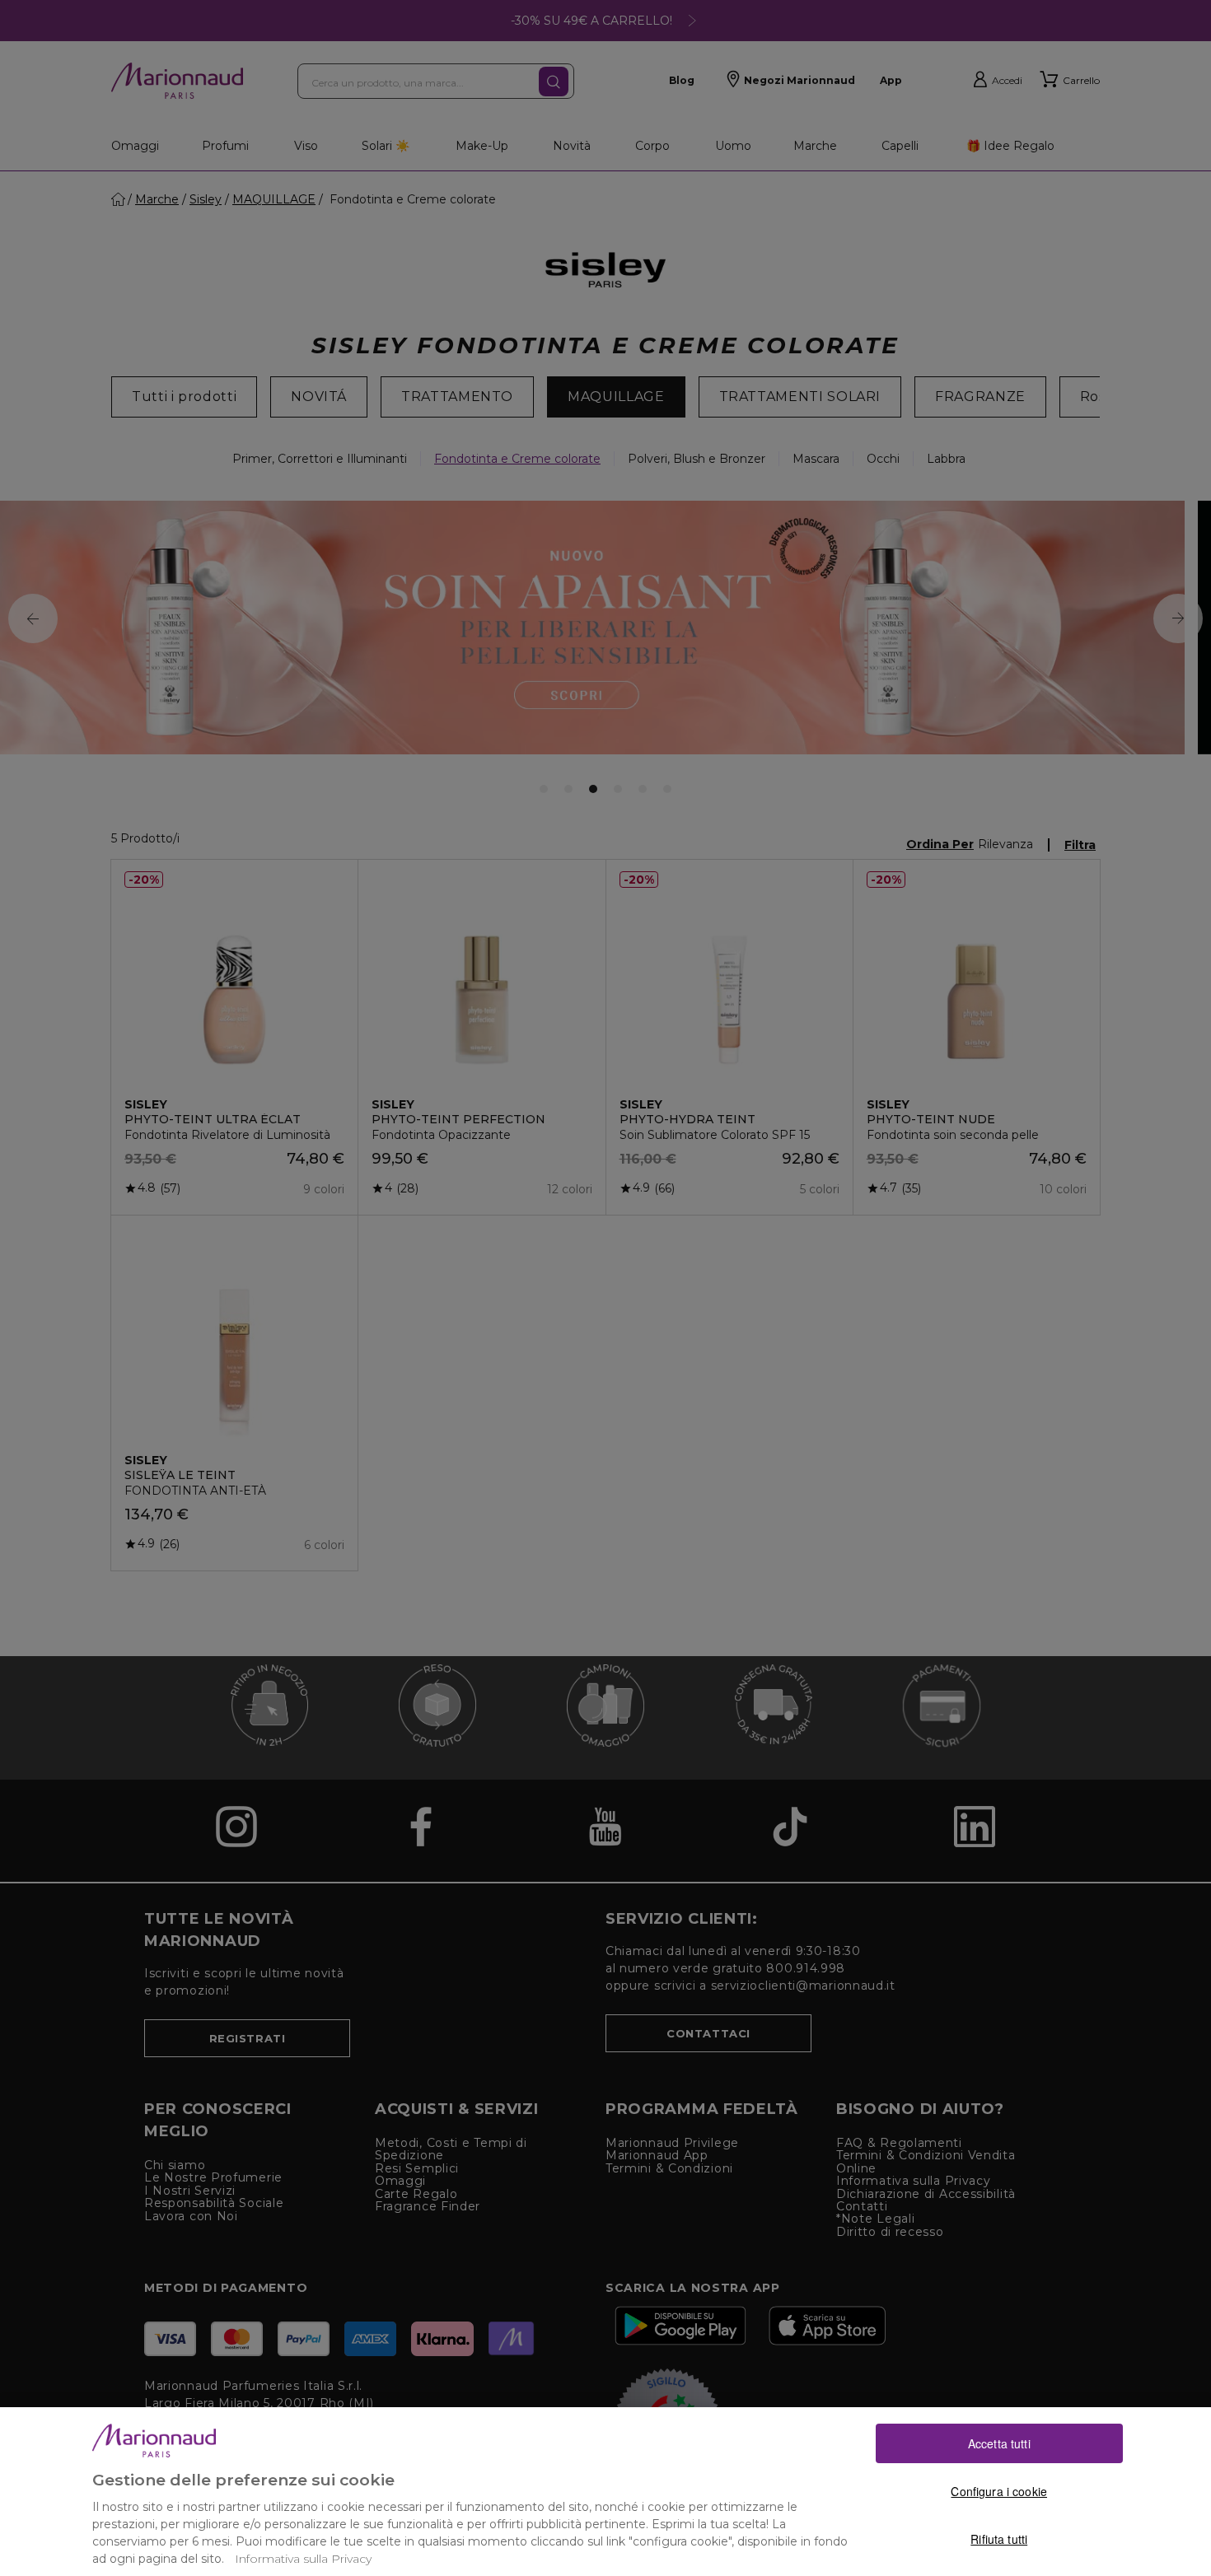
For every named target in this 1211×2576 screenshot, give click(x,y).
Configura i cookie (999, 2491)
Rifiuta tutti (999, 2539)
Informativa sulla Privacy (303, 2559)
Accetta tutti (999, 2443)
